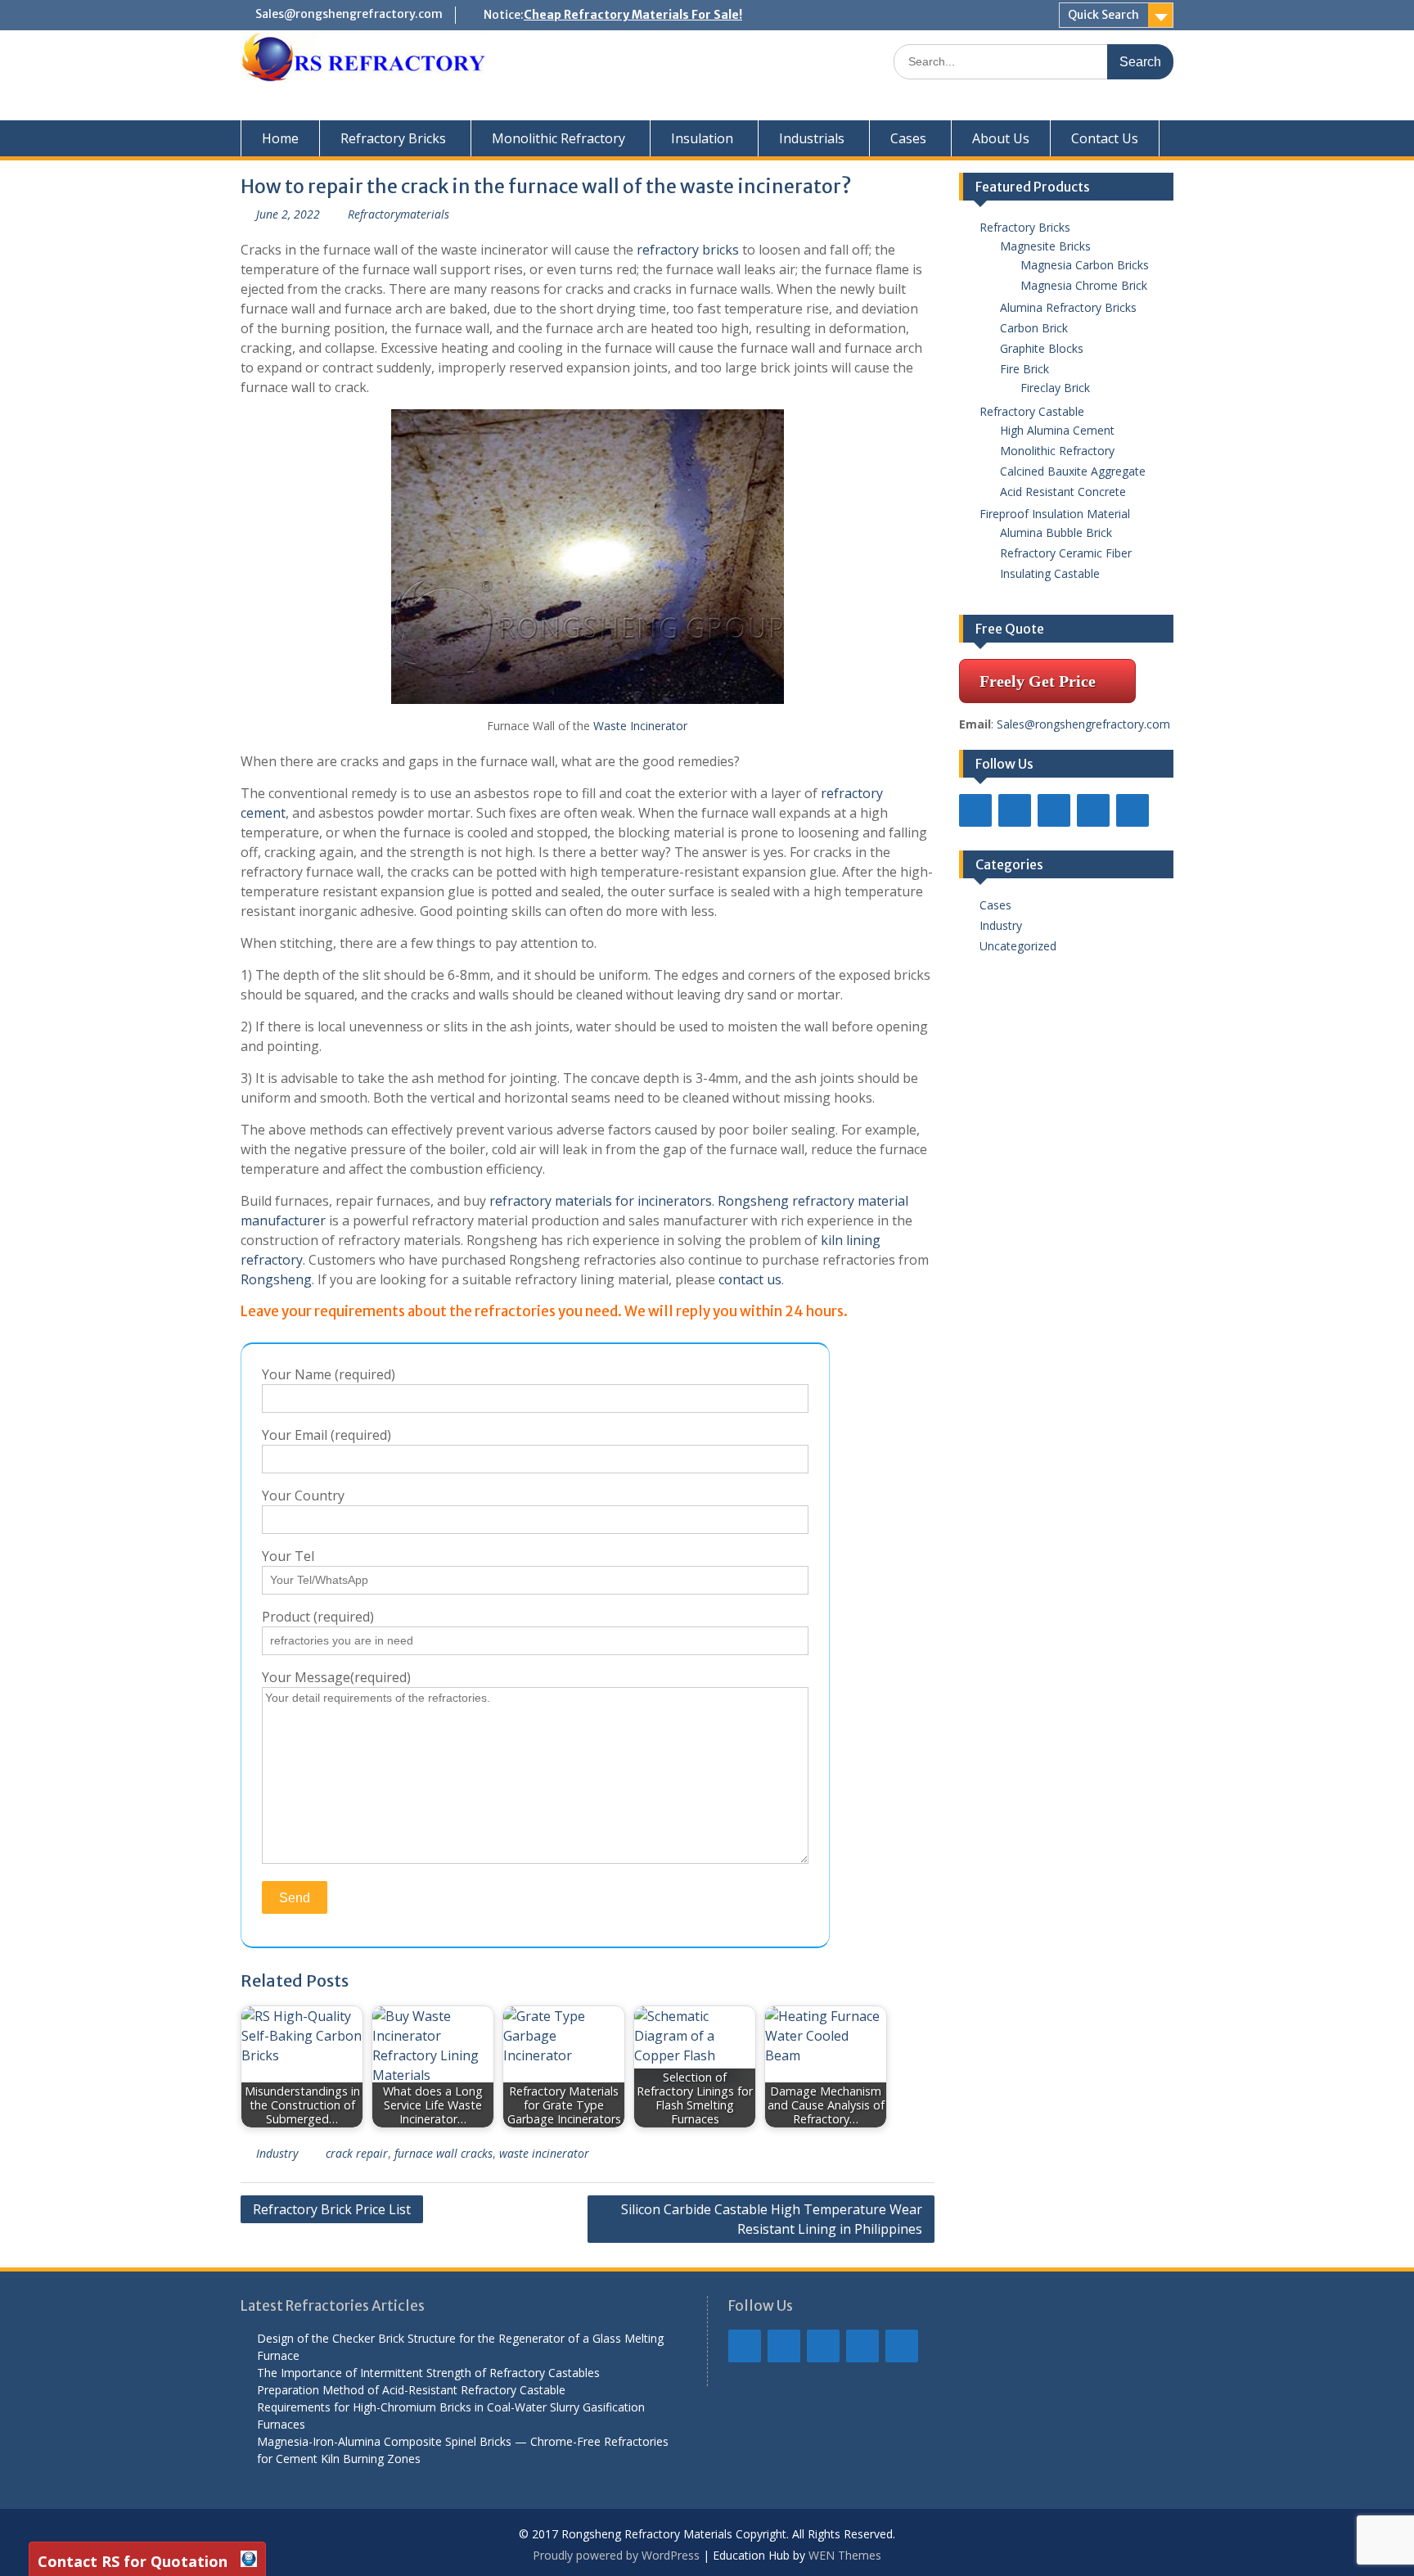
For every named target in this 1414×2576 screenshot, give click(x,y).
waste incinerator (544, 2153)
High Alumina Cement (1057, 430)
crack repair (357, 2153)
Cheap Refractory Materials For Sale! (633, 15)
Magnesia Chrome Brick (1084, 285)
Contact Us (1105, 138)
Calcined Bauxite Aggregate (1073, 471)
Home (280, 138)
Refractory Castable (1032, 411)
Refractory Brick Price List (332, 2209)
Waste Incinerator (640, 726)
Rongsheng (276, 1279)
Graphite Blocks (1042, 348)
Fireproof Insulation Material (1055, 514)
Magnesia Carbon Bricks (1085, 265)
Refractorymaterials (399, 214)
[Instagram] (1093, 810)
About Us (1001, 138)
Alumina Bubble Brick (1061, 532)
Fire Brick (1024, 369)
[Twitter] (1054, 810)
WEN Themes (845, 2555)
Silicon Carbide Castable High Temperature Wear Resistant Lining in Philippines (772, 2219)
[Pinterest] (1133, 810)
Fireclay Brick (1055, 388)
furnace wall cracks (444, 2153)
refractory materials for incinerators (601, 1201)
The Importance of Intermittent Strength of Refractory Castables (428, 2373)
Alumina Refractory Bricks (1068, 307)
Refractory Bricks (393, 138)
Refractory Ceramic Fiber (1066, 553)
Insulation (702, 138)
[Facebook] (975, 810)
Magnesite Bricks (1045, 246)
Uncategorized (1018, 946)
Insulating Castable (1050, 573)
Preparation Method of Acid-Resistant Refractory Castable (411, 2390)
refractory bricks (688, 250)
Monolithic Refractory (558, 138)
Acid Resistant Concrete (1063, 492)
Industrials (812, 138)
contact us (750, 1279)
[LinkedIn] (1015, 810)
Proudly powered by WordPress (616, 2555)
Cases (908, 138)
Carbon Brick (1034, 328)
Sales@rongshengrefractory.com (349, 14)
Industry (277, 2153)
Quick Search (1103, 15)
